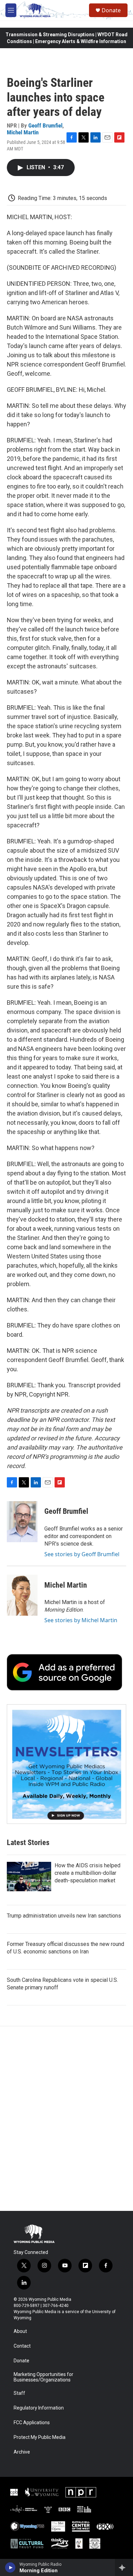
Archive (22, 2452)
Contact (22, 2346)
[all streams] (124, 2567)
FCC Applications (32, 2423)
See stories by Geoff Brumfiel (82, 1554)
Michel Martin (23, 132)
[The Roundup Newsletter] (66, 1764)
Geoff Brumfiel (45, 125)
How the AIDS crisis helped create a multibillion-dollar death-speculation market (87, 1873)
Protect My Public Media (40, 2437)
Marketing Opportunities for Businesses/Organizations (43, 2377)
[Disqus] (66, 2119)
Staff (19, 2393)
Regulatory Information (39, 2408)
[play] (10, 2567)
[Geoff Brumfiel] (22, 1522)
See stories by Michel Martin (81, 1620)
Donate (111, 10)
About (20, 2331)
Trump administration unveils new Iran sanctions (64, 1916)
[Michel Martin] (22, 1595)
